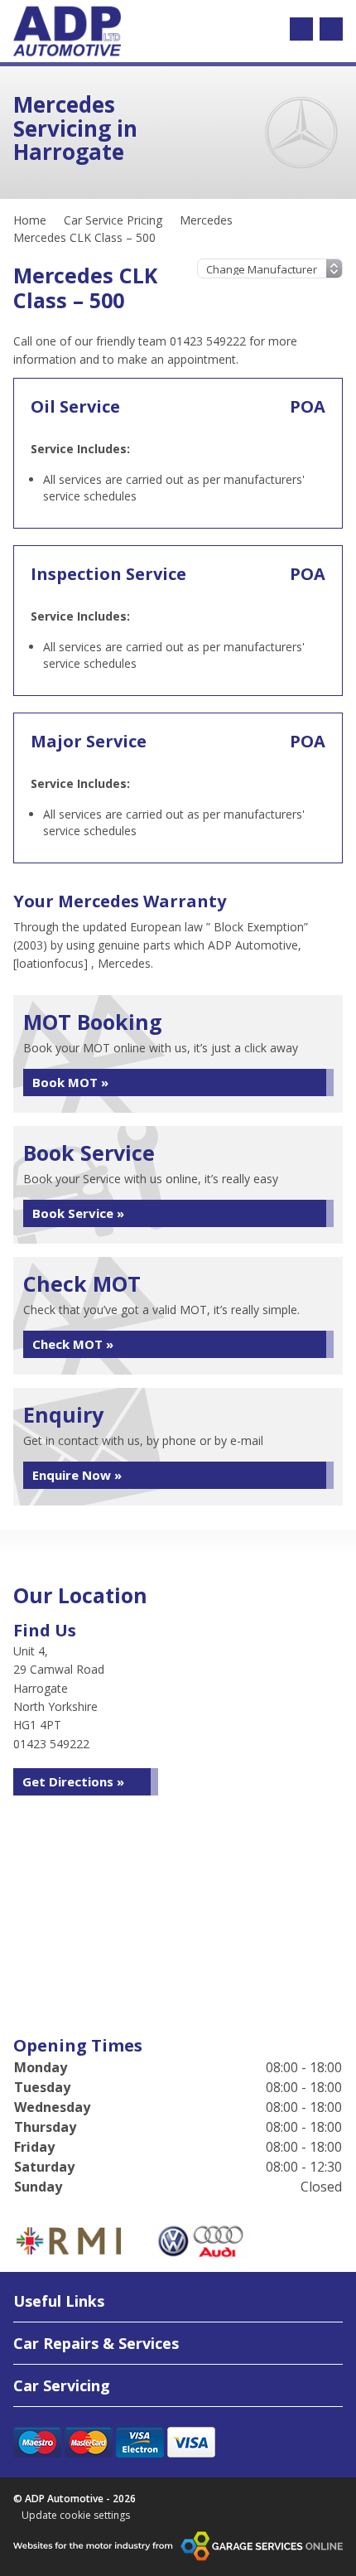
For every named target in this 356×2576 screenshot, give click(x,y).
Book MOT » (70, 1082)
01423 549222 (51, 1744)
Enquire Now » (77, 1475)
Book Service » (78, 1213)
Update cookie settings (76, 2516)
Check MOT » (73, 1344)
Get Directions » (73, 1781)
